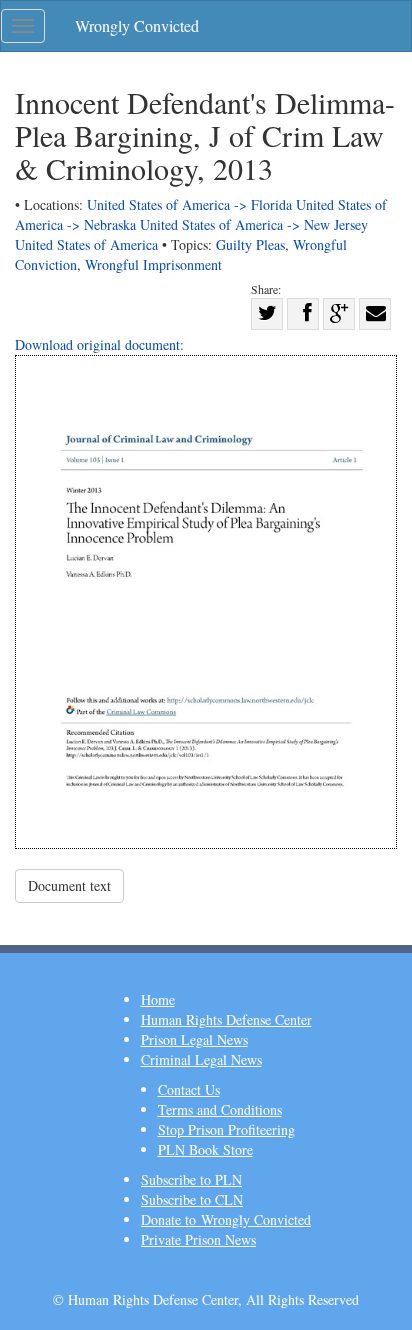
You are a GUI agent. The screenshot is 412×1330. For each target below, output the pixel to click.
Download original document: (99, 344)
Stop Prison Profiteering (226, 1129)
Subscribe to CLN (192, 1199)
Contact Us (189, 1089)
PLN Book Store (205, 1149)
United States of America (86, 244)
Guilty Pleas (250, 244)
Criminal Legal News (201, 1059)
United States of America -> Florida (189, 204)
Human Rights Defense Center (226, 1019)
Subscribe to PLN (191, 1179)
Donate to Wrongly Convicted (226, 1219)
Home (158, 999)
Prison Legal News (194, 1039)
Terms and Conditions (220, 1109)
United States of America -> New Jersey (254, 224)
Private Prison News (198, 1239)
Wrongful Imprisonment (153, 264)
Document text (69, 885)
